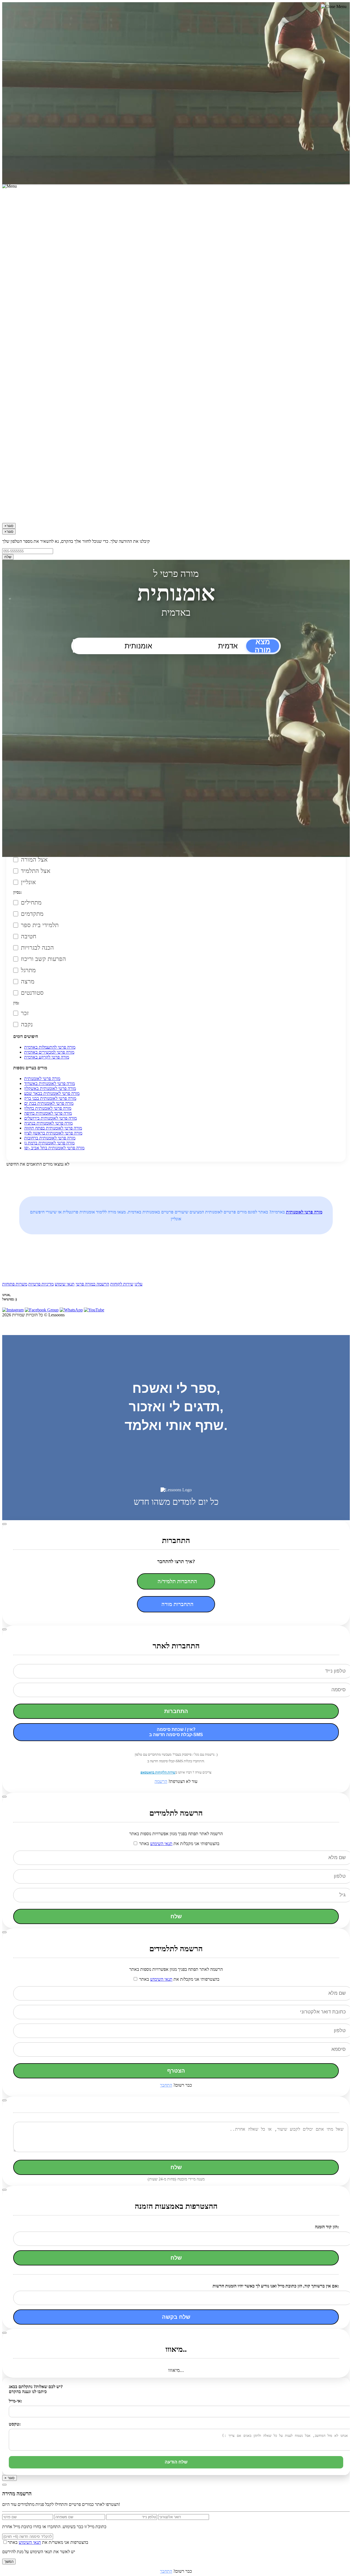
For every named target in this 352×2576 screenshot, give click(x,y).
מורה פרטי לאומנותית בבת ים (49, 1103)
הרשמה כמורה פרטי (92, 1284)
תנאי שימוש (65, 1284)
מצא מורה (263, 646)
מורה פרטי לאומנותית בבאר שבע (52, 1093)
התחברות (176, 1711)
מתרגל (28, 970)
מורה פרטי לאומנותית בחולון (48, 1108)
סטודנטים (32, 993)
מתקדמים (32, 914)
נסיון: (17, 892)
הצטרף (176, 2071)
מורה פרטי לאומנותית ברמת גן (49, 1143)
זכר (25, 1013)
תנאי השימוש (161, 1844)
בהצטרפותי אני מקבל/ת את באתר (179, 1844)
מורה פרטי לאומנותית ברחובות (50, 1138)
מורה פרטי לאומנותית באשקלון (50, 1088)
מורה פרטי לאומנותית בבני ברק (50, 1098)
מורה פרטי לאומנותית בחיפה (48, 1113)
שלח (8, 557)
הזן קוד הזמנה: (327, 2227)
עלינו (138, 1284)
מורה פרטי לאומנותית (42, 1079)
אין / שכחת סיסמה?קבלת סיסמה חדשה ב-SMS (176, 1732)
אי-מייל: (15, 2401)
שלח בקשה (176, 2317)
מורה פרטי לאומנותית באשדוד (50, 1083)
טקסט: (15, 2424)
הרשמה (161, 1781)
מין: (16, 1003)
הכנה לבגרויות (37, 948)
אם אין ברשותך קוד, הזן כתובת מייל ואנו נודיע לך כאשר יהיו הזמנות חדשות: (276, 2286)
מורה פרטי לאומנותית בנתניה (48, 1123)
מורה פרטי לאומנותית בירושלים (50, 1118)
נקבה (27, 1024)
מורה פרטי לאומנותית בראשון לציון (53, 1133)
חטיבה (29, 936)
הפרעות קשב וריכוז (43, 959)
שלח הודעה (176, 2462)
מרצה (28, 981)
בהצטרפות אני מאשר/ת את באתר (48, 2542)
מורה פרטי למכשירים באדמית (49, 1052)
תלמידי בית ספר (40, 925)
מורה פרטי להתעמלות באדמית (50, 1047)
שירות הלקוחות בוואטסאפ (158, 1772)
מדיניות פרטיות (41, 1284)
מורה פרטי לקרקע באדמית (47, 1057)
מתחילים (31, 902)
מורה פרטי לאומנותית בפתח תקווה (53, 1128)
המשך (9, 2562)
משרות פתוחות (15, 1284)
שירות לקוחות (122, 1284)
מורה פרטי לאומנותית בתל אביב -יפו (54, 1148)
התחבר (166, 2085)
